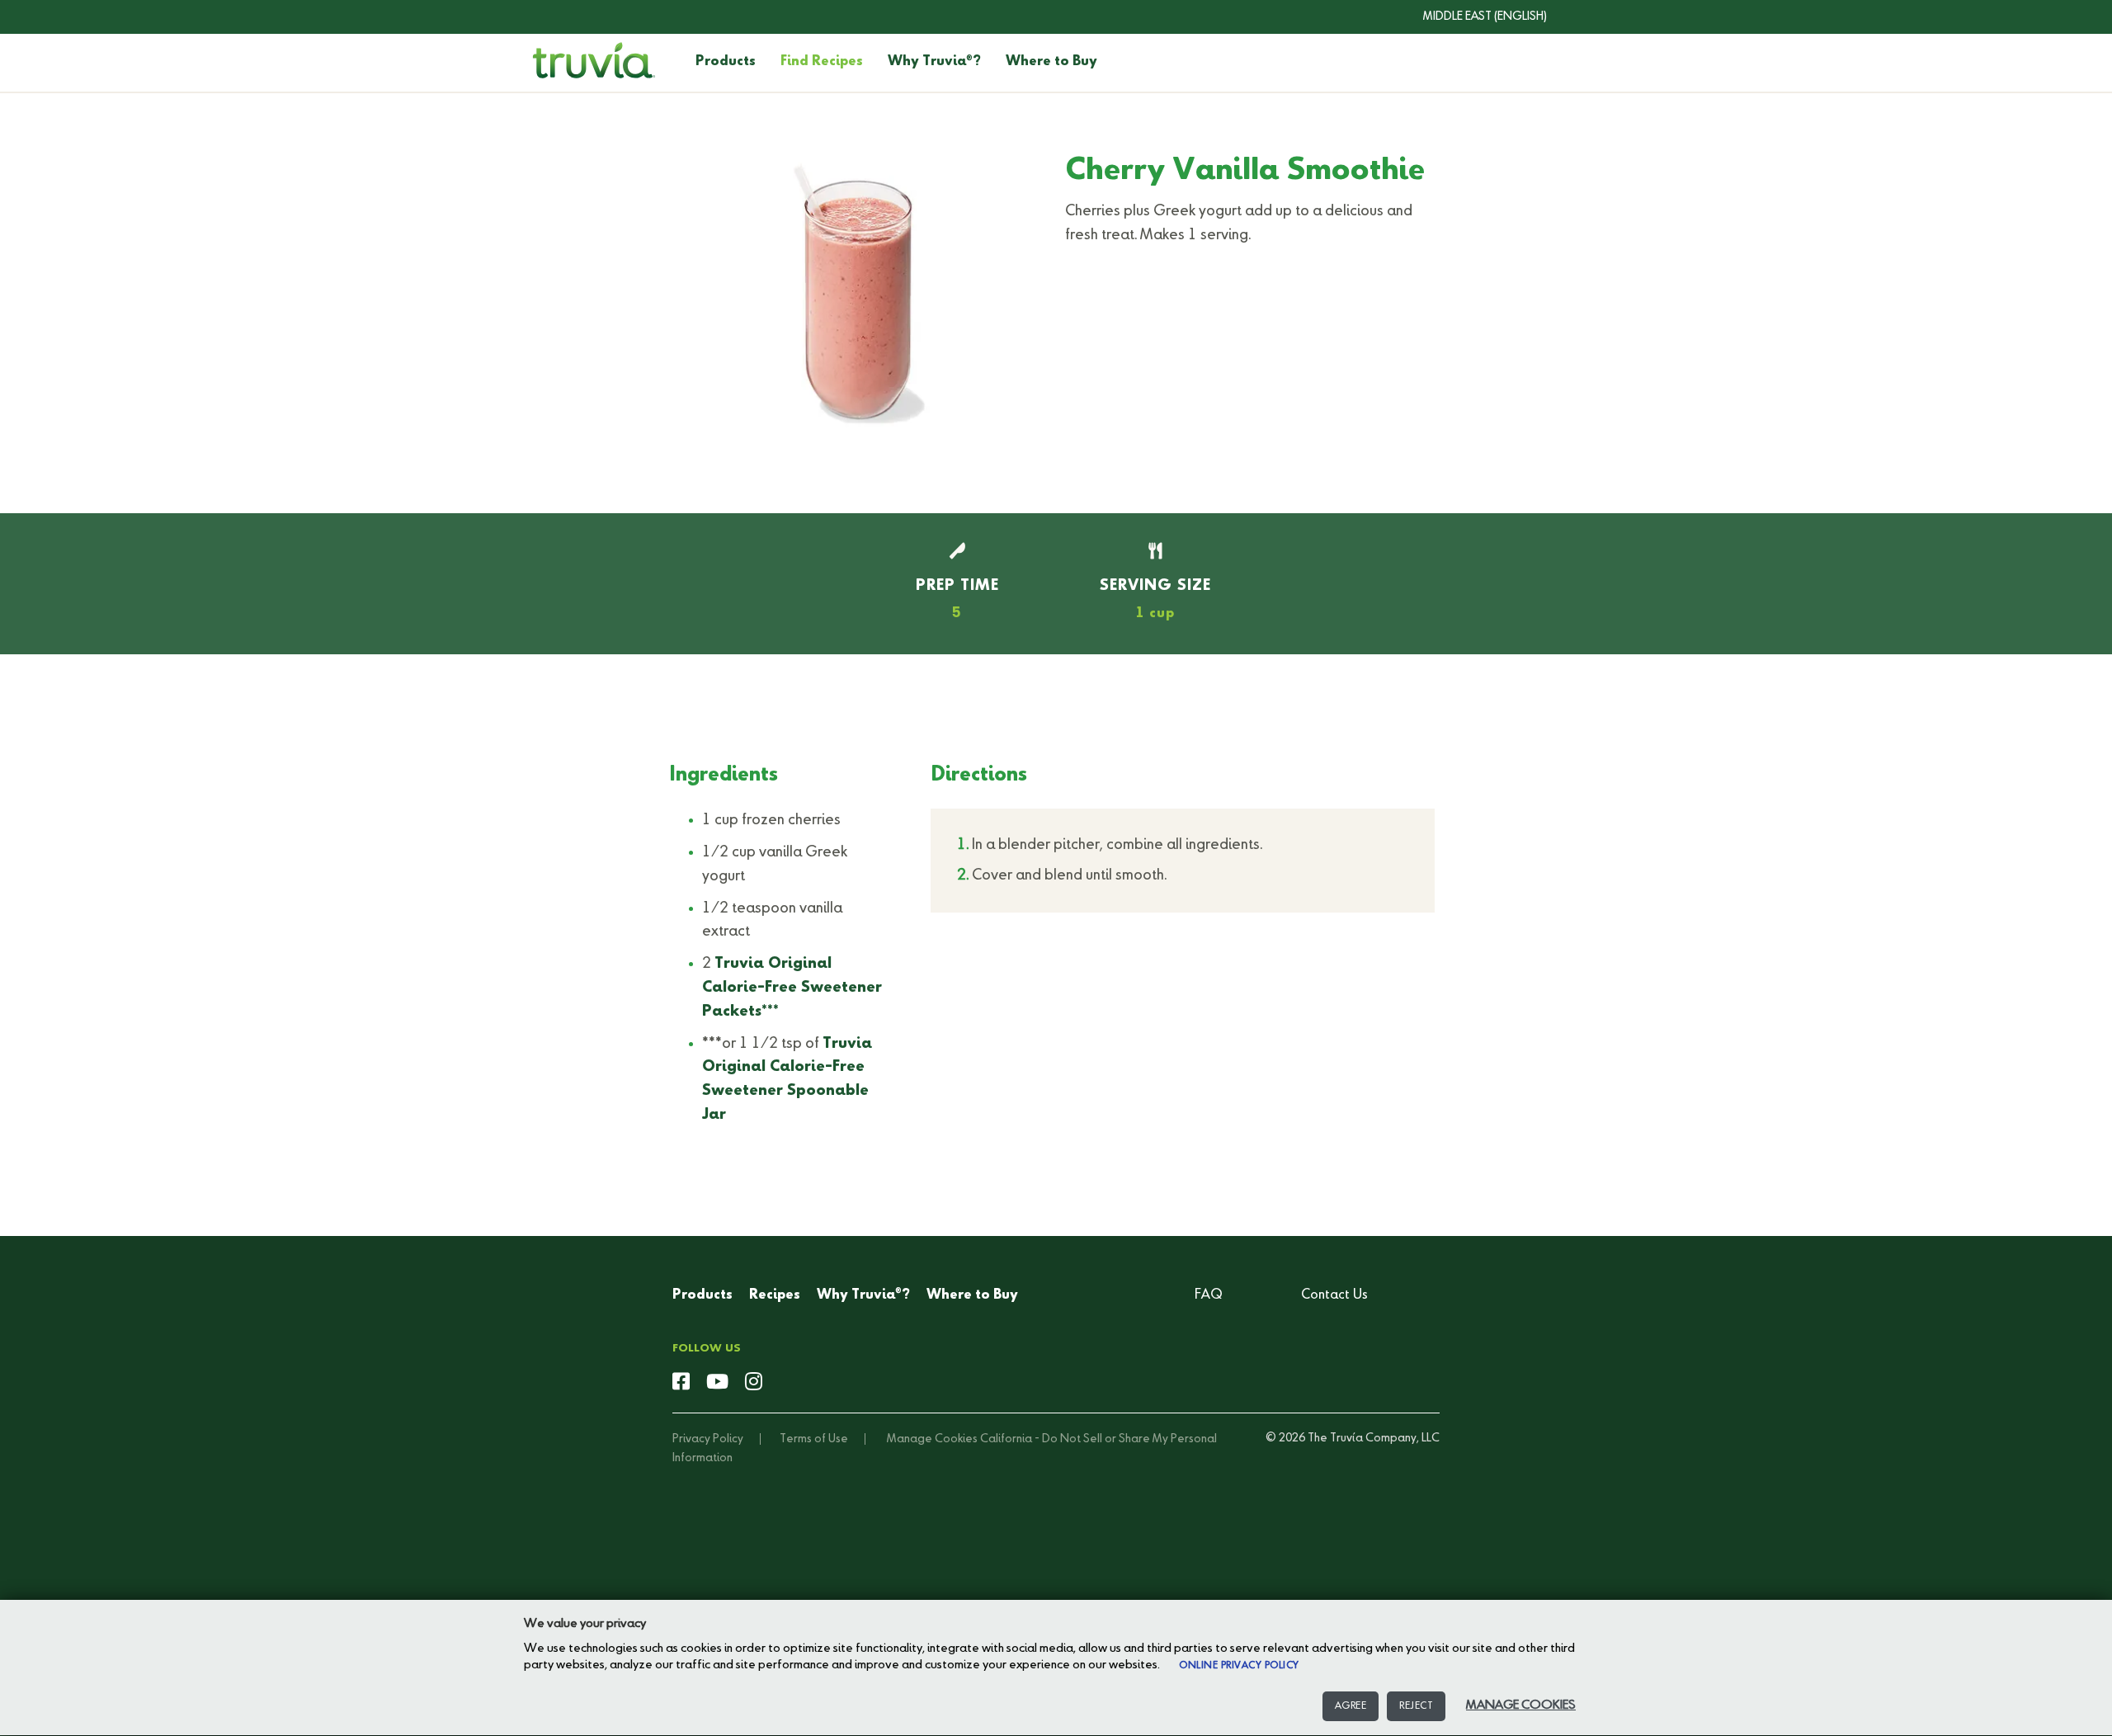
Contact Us (1334, 1295)
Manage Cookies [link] (932, 1439)
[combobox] (1473, 17)
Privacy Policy (708, 1439)
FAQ (1209, 1295)
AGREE (1351, 1706)
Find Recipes (822, 62)
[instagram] (754, 1383)
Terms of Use (814, 1439)
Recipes (775, 1295)
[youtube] (717, 1383)
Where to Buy (1051, 62)
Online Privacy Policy (1239, 1666)
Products (726, 62)
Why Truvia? (934, 62)
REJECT (1416, 1706)
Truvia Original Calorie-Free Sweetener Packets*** (792, 988)
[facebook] (681, 1383)
